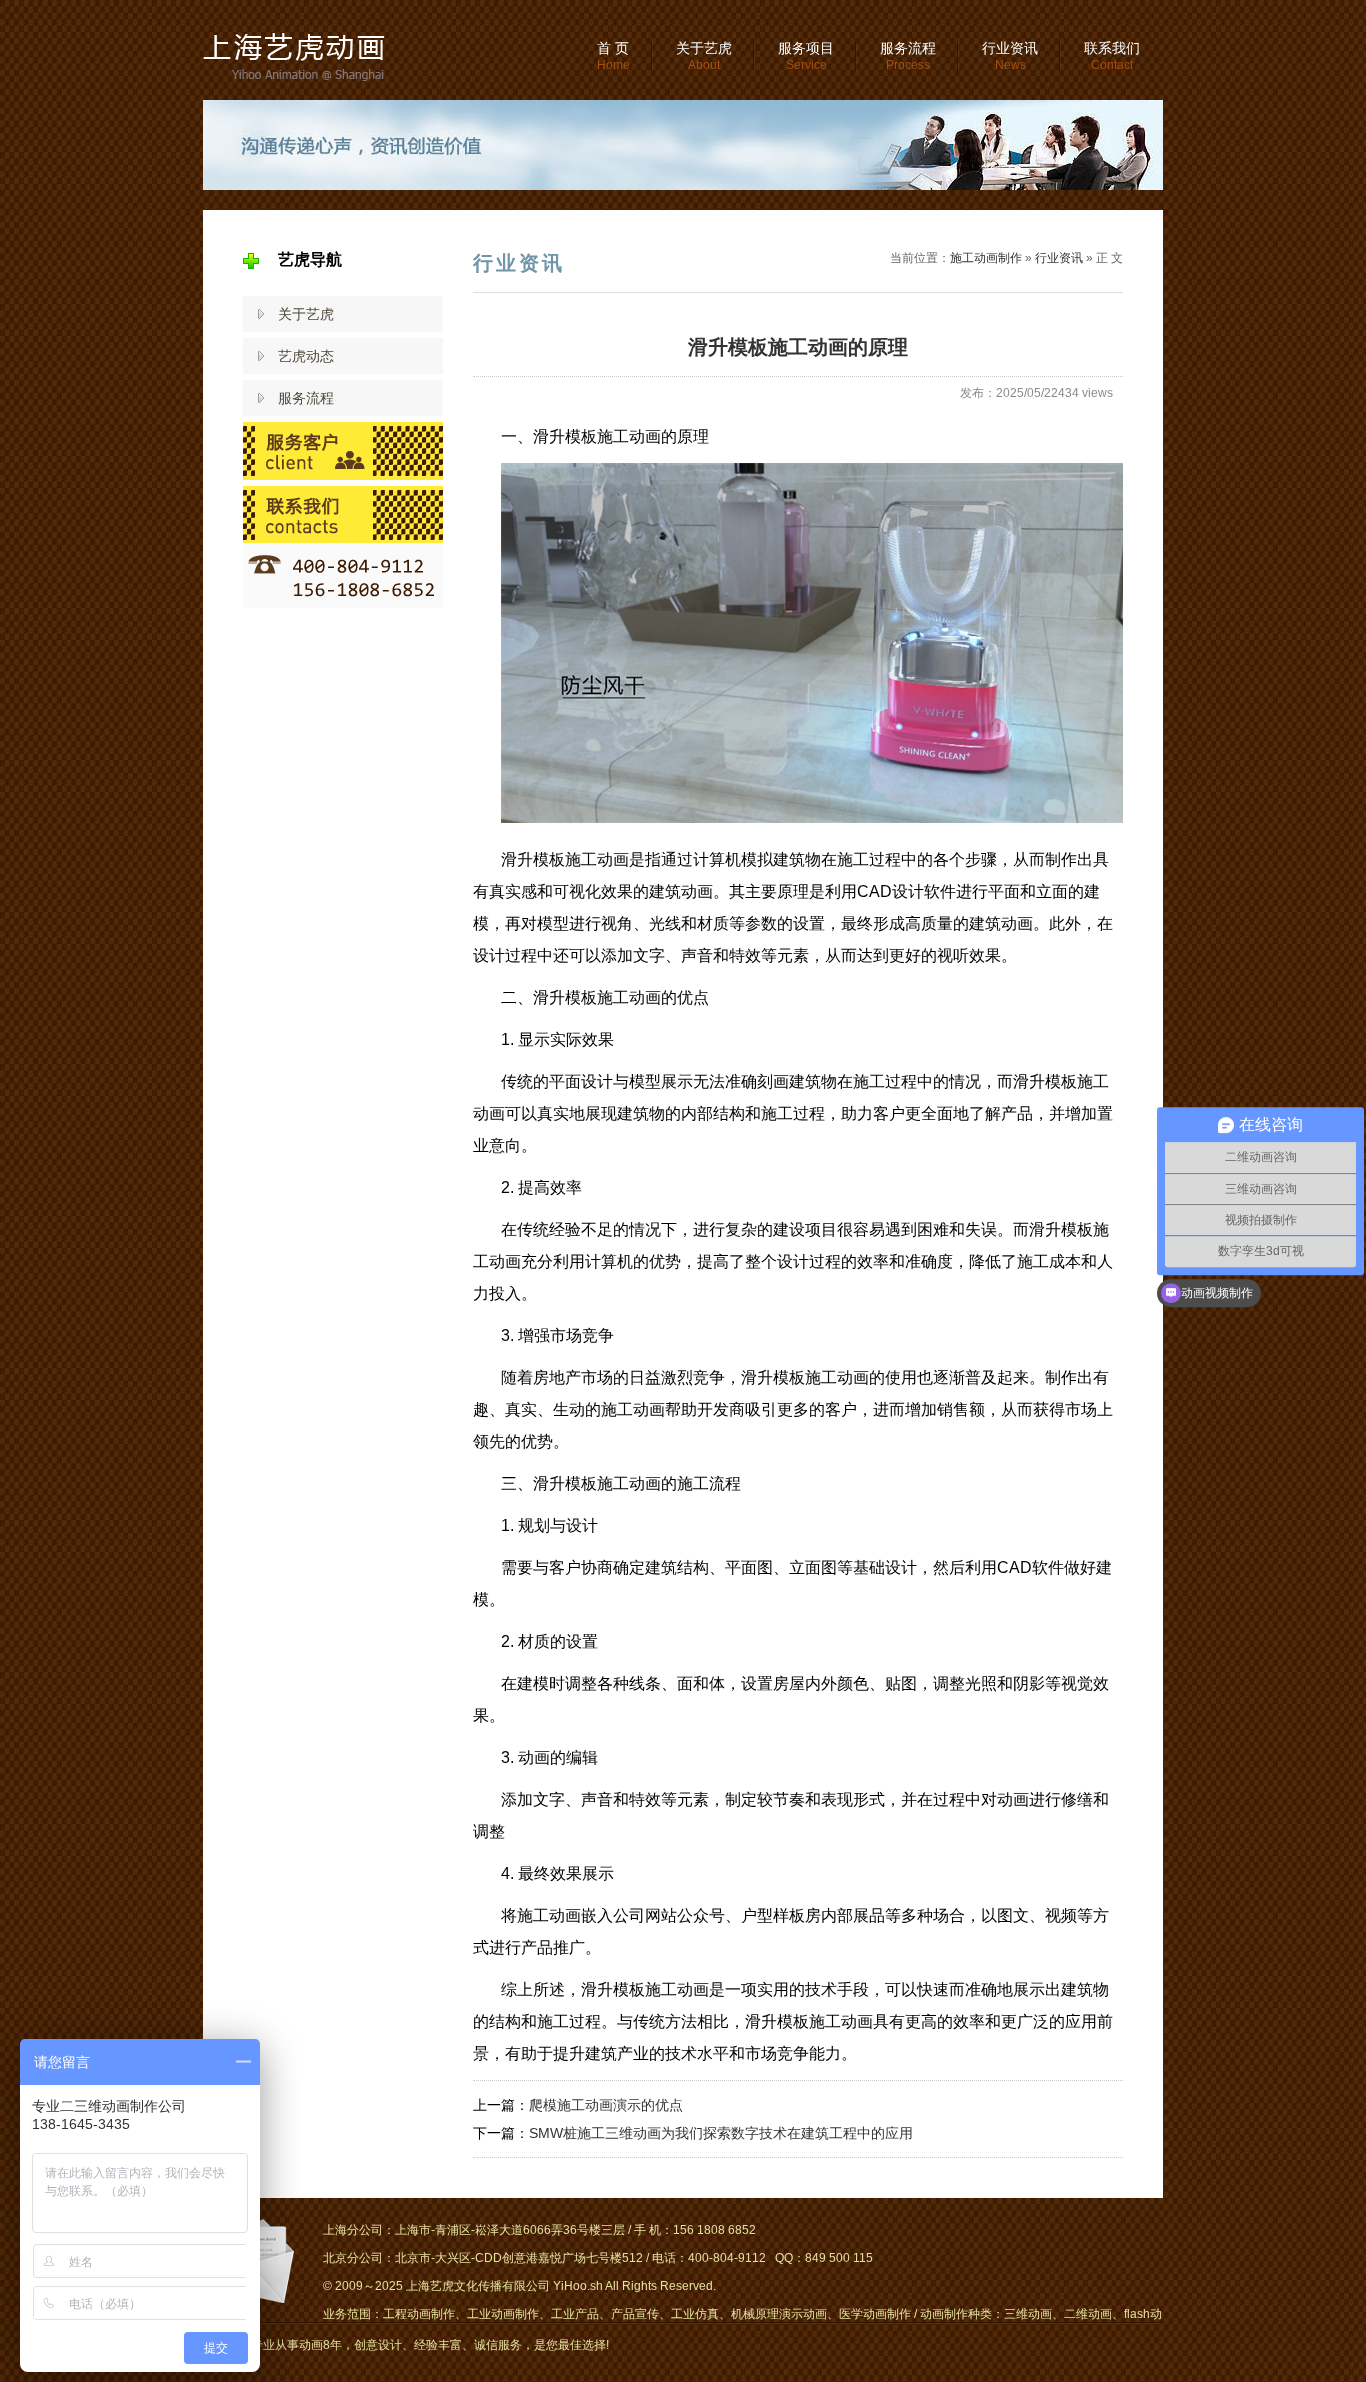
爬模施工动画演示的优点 (606, 2105)
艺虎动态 (306, 356)
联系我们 (1112, 56)
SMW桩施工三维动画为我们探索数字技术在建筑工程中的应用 (721, 2133)
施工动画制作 (986, 258)
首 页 (613, 56)
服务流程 (908, 56)
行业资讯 (1010, 56)
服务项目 (806, 56)
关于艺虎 (704, 56)
